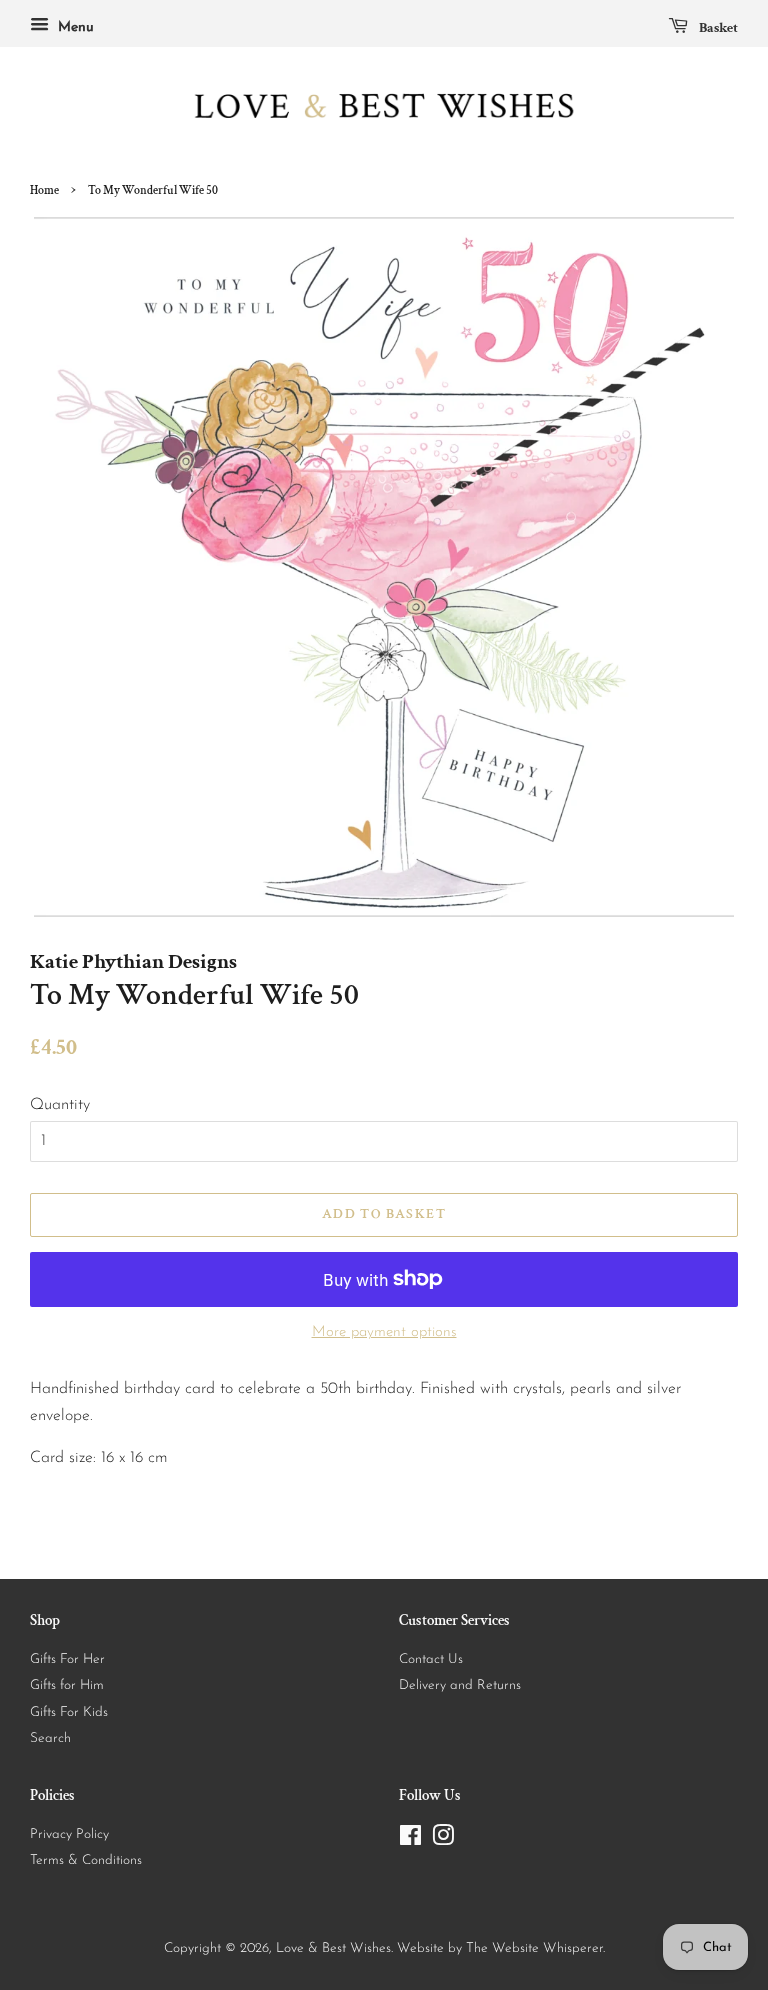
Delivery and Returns (460, 1685)
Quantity (60, 1105)
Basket (717, 28)
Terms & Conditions (86, 1860)
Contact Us (431, 1659)
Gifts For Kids (69, 1712)
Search (50, 1738)
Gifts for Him (67, 1685)
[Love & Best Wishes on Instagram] (443, 1840)
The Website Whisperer (534, 1948)
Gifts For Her (67, 1659)
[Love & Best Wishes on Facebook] (410, 1840)
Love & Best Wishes (333, 1948)
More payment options (384, 1332)
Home (44, 190)
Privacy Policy (69, 1834)
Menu (74, 27)
